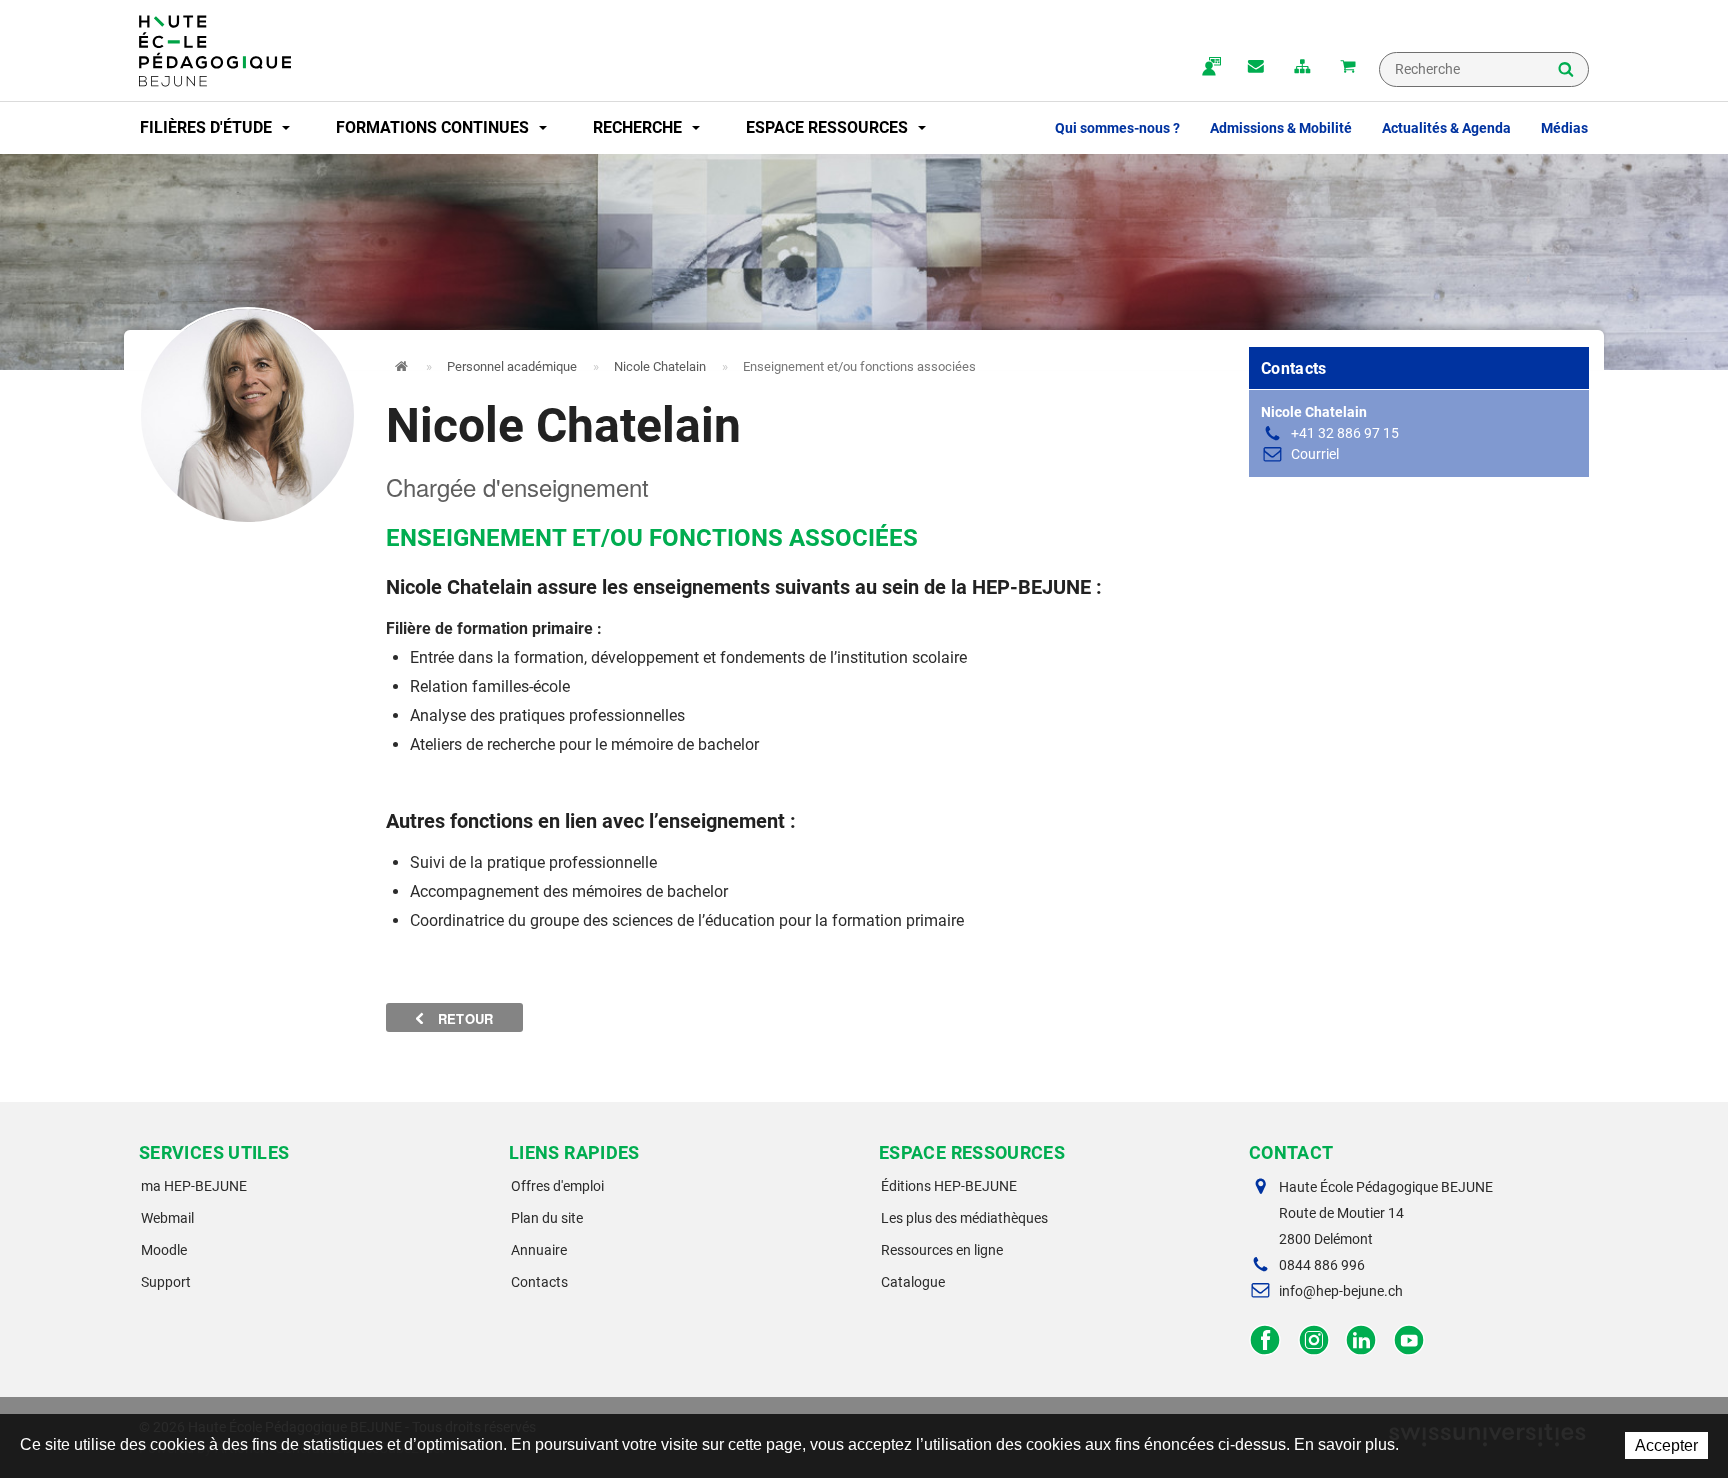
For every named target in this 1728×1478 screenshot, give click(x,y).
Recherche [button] (639, 127)
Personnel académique (512, 366)
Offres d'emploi (557, 1186)
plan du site (1302, 68)
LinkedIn (1361, 1340)
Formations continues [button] (434, 127)
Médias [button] (1564, 128)
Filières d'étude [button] (208, 127)
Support (166, 1282)
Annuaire (539, 1250)
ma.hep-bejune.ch (1210, 68)
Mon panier (1348, 68)
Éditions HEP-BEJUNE (949, 1186)
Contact (1256, 68)
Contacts (539, 1282)
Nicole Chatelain (660, 366)
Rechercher (1566, 71)
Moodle (164, 1250)
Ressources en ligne (942, 1250)
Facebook (1265, 1340)
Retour (464, 1018)
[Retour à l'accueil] (215, 51)
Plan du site (547, 1218)
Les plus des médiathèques (964, 1218)
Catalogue (913, 1282)
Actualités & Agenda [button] (1446, 128)
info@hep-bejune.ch (1341, 1291)
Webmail (167, 1218)
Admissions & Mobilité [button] (1281, 128)
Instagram (1313, 1340)
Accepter (1666, 1445)
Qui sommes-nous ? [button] (1117, 128)
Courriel (1315, 454)
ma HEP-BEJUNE (194, 1186)
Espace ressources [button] (829, 127)
